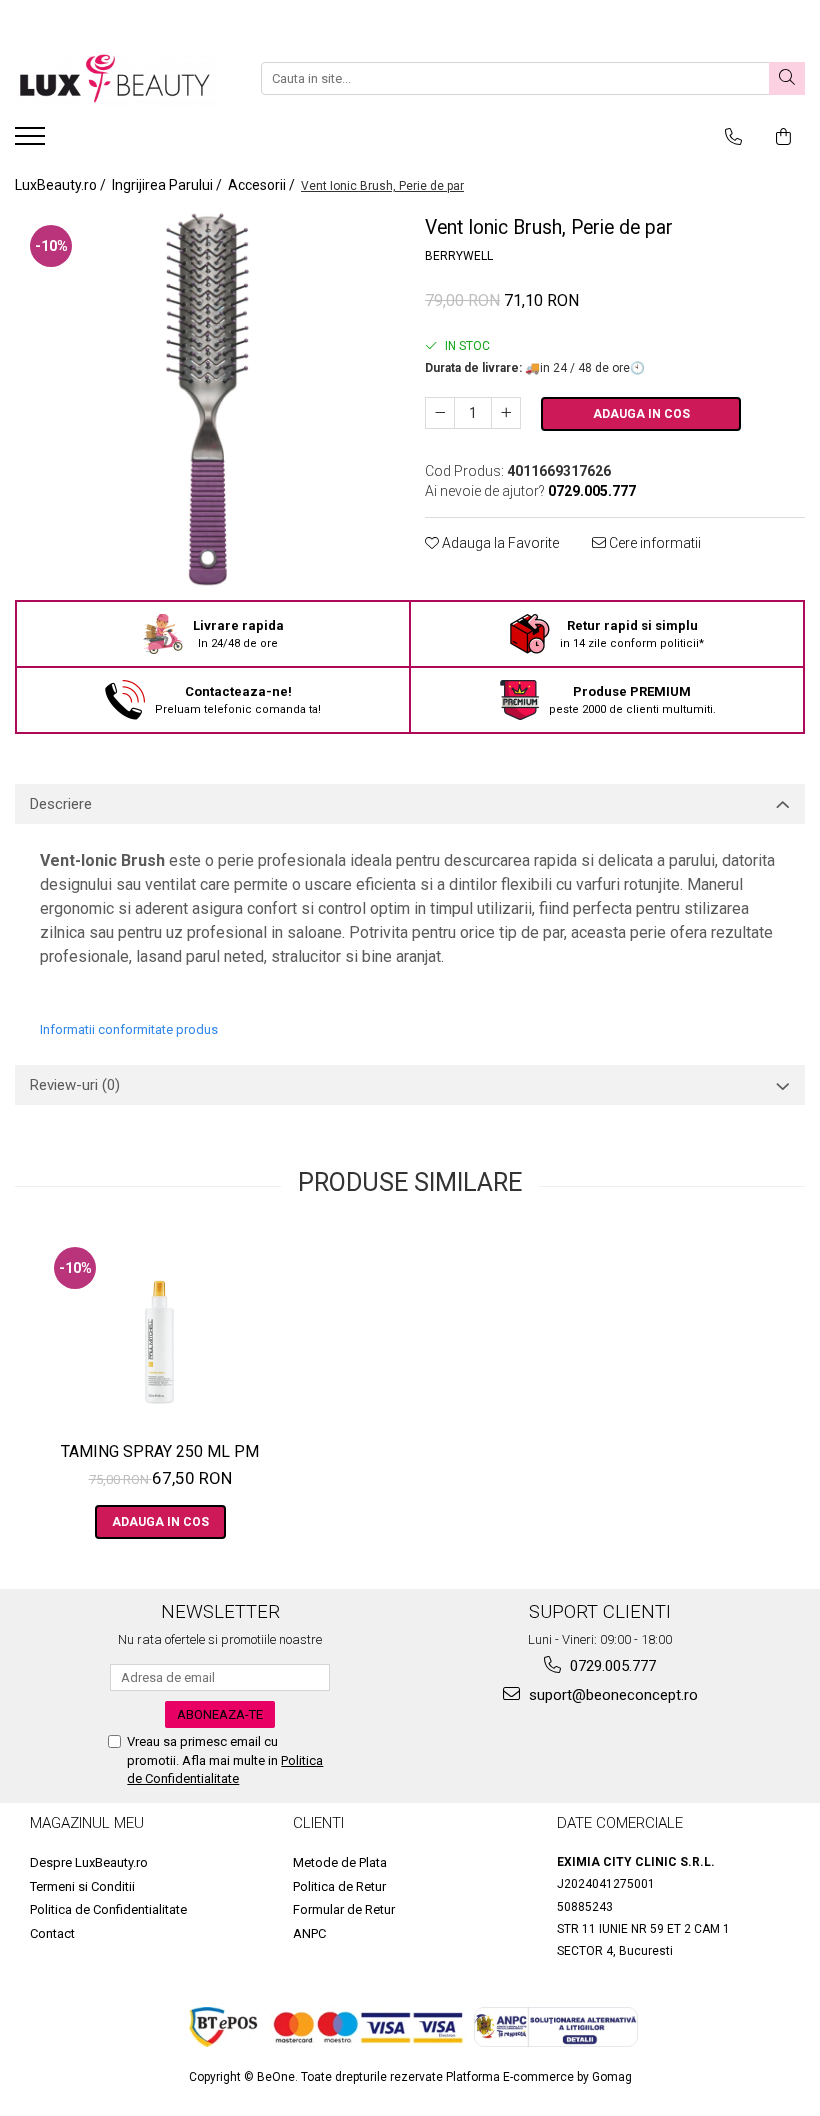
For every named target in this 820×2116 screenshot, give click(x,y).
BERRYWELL (459, 256)
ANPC (309, 1933)
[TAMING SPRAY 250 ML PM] (160, 1332)
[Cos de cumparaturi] (783, 137)
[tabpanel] (205, 400)
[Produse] (32, 142)
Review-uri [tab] (75, 1085)
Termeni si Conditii (82, 1886)
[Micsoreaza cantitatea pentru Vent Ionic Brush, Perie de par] (440, 413)
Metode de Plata (340, 1862)
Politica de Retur (339, 1886)
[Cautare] (787, 78)
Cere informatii (653, 543)
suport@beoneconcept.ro (611, 1695)
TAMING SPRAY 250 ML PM (160, 1451)
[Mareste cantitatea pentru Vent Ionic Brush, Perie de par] (506, 413)
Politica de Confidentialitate (108, 1909)
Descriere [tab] (61, 804)
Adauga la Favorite (499, 543)
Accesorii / (263, 185)
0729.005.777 (611, 1666)
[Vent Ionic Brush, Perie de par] (205, 400)
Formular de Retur (344, 1909)
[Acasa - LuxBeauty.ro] (115, 78)
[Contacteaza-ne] (733, 137)
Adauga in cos (641, 414)
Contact (52, 1933)
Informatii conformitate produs (129, 1029)
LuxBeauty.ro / (62, 185)
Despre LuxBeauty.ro (89, 1862)
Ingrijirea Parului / (168, 185)
